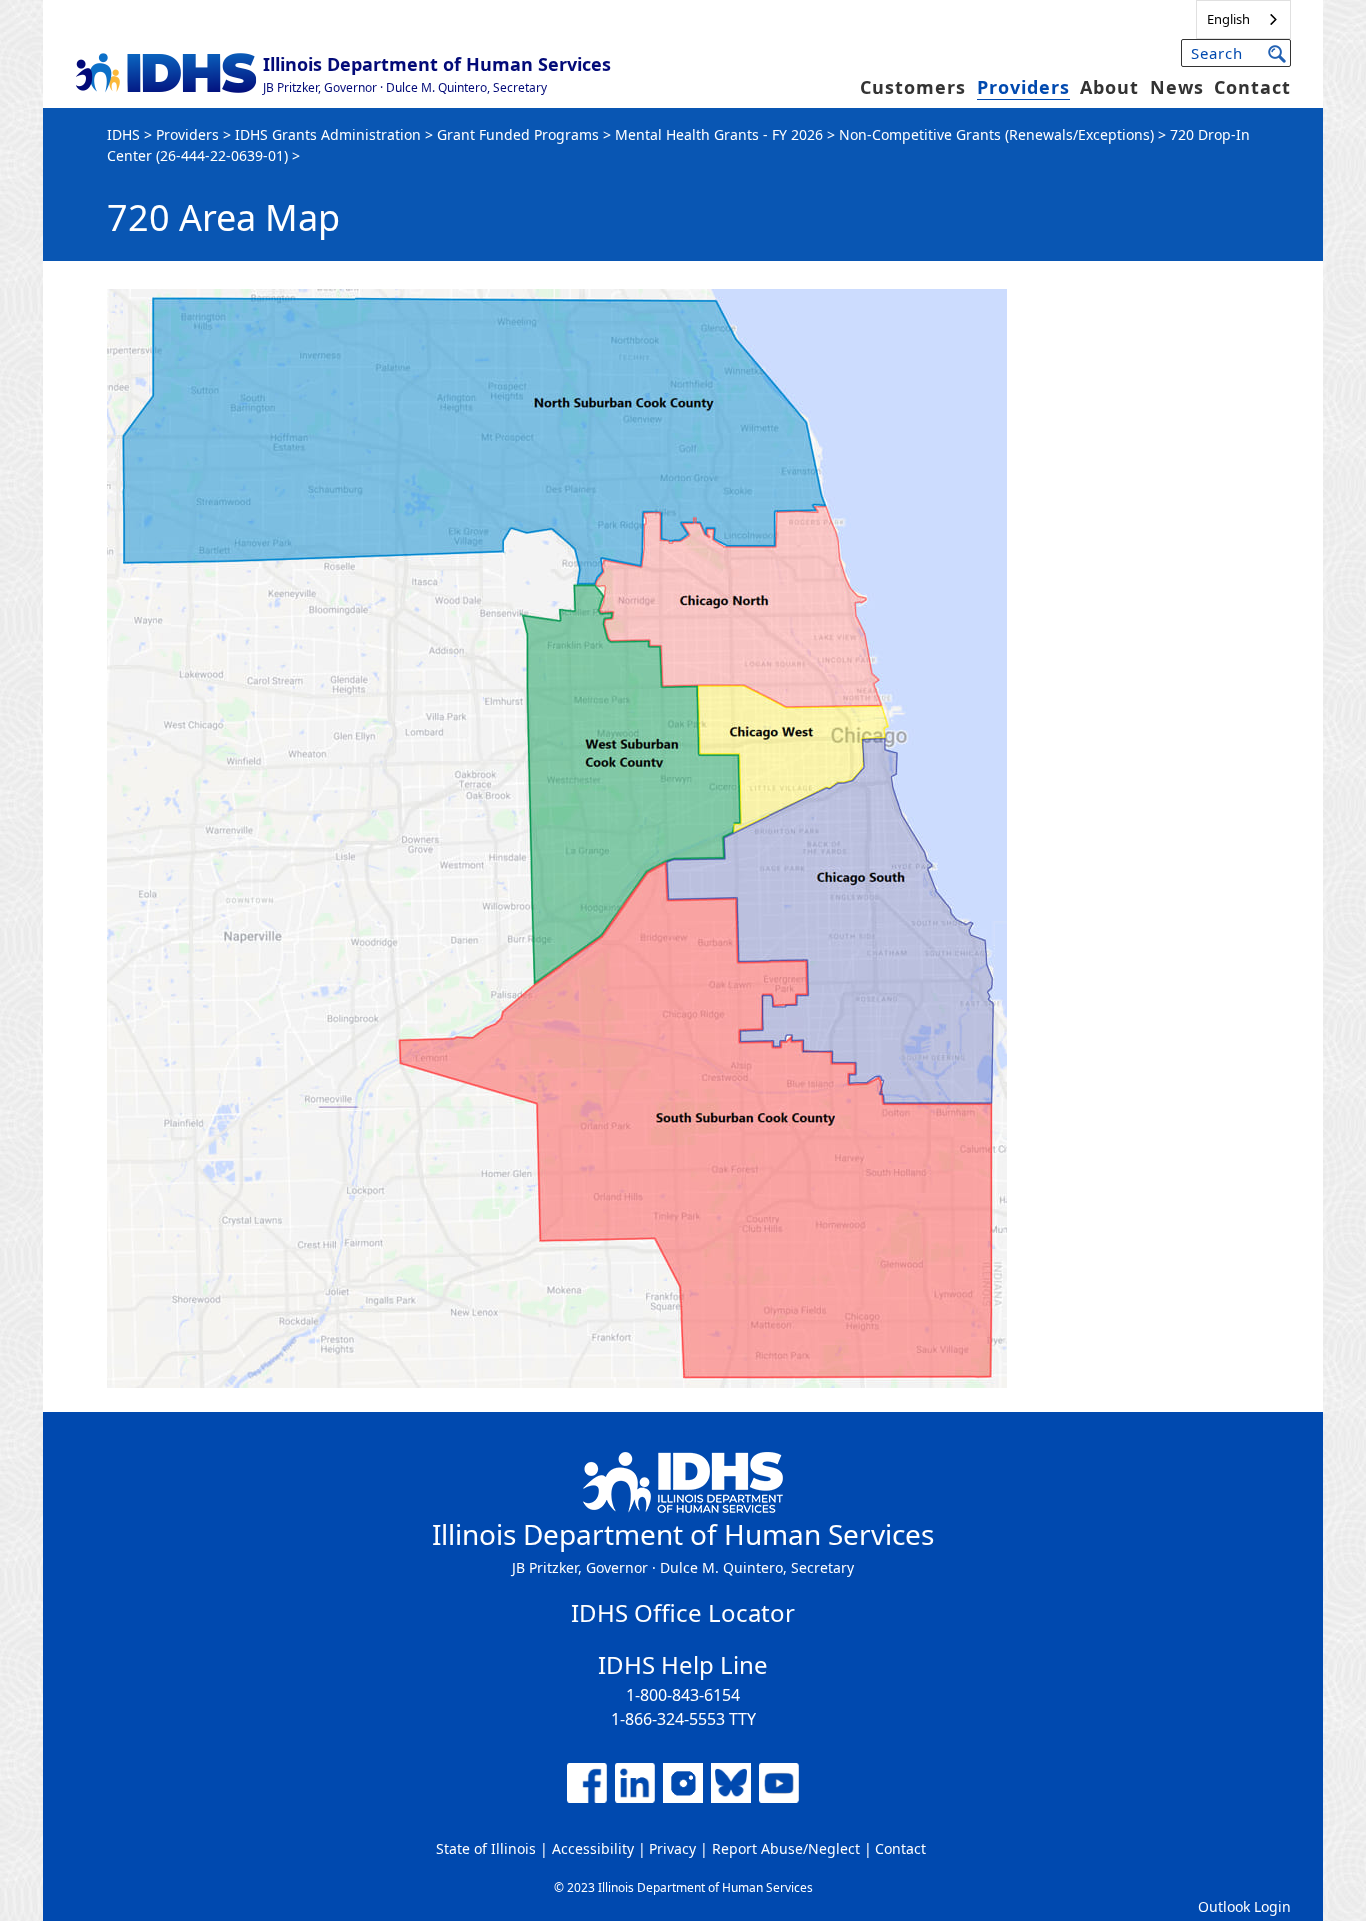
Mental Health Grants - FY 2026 (719, 134)
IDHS (123, 134)
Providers (1023, 87)
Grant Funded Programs (518, 134)
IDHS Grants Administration (328, 134)
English (1228, 19)
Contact (1252, 87)
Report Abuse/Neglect (786, 1848)
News (1177, 87)
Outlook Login (1244, 1906)
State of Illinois (486, 1848)
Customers (913, 87)
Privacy (672, 1848)
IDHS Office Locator (683, 1612)
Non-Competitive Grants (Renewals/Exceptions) (996, 134)
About (1109, 87)
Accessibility (593, 1848)
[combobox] (1243, 19)
